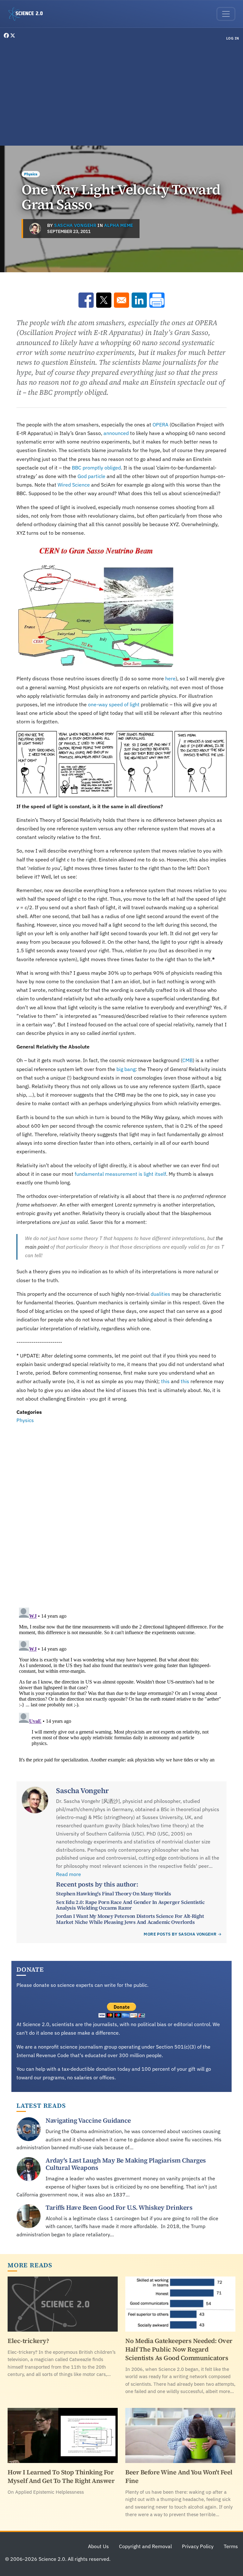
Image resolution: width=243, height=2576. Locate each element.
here (170, 678)
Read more (69, 1874)
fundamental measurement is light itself (120, 1174)
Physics (31, 174)
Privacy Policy (198, 2546)
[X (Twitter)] (13, 35)
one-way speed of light (114, 704)
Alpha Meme (119, 225)
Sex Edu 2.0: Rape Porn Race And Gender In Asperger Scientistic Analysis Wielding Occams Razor (130, 1905)
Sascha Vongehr (75, 225)
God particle (91, 476)
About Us (98, 2546)
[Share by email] (121, 300)
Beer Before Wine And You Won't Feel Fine (179, 2476)
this (165, 1381)
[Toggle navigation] (226, 14)
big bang (126, 1069)
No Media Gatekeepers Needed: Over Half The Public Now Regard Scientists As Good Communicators (179, 2349)
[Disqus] (121, 1512)
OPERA (160, 425)
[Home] (28, 14)
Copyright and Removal (145, 2546)
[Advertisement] (121, 94)
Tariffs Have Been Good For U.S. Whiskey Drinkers (119, 2208)
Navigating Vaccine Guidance (88, 2120)
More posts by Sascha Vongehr (180, 1934)
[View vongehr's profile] (35, 229)
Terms (231, 2546)
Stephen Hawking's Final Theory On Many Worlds (113, 1893)
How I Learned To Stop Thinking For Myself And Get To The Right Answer (61, 2476)
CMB (187, 1060)
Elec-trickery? (28, 2341)
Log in (233, 38)
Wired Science (74, 485)
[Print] (157, 300)
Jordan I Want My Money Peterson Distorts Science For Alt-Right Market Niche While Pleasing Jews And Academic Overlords (130, 1919)
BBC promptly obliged (96, 468)
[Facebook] (7, 35)
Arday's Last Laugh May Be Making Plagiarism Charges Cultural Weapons (126, 2164)
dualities (160, 1294)
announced (116, 433)
